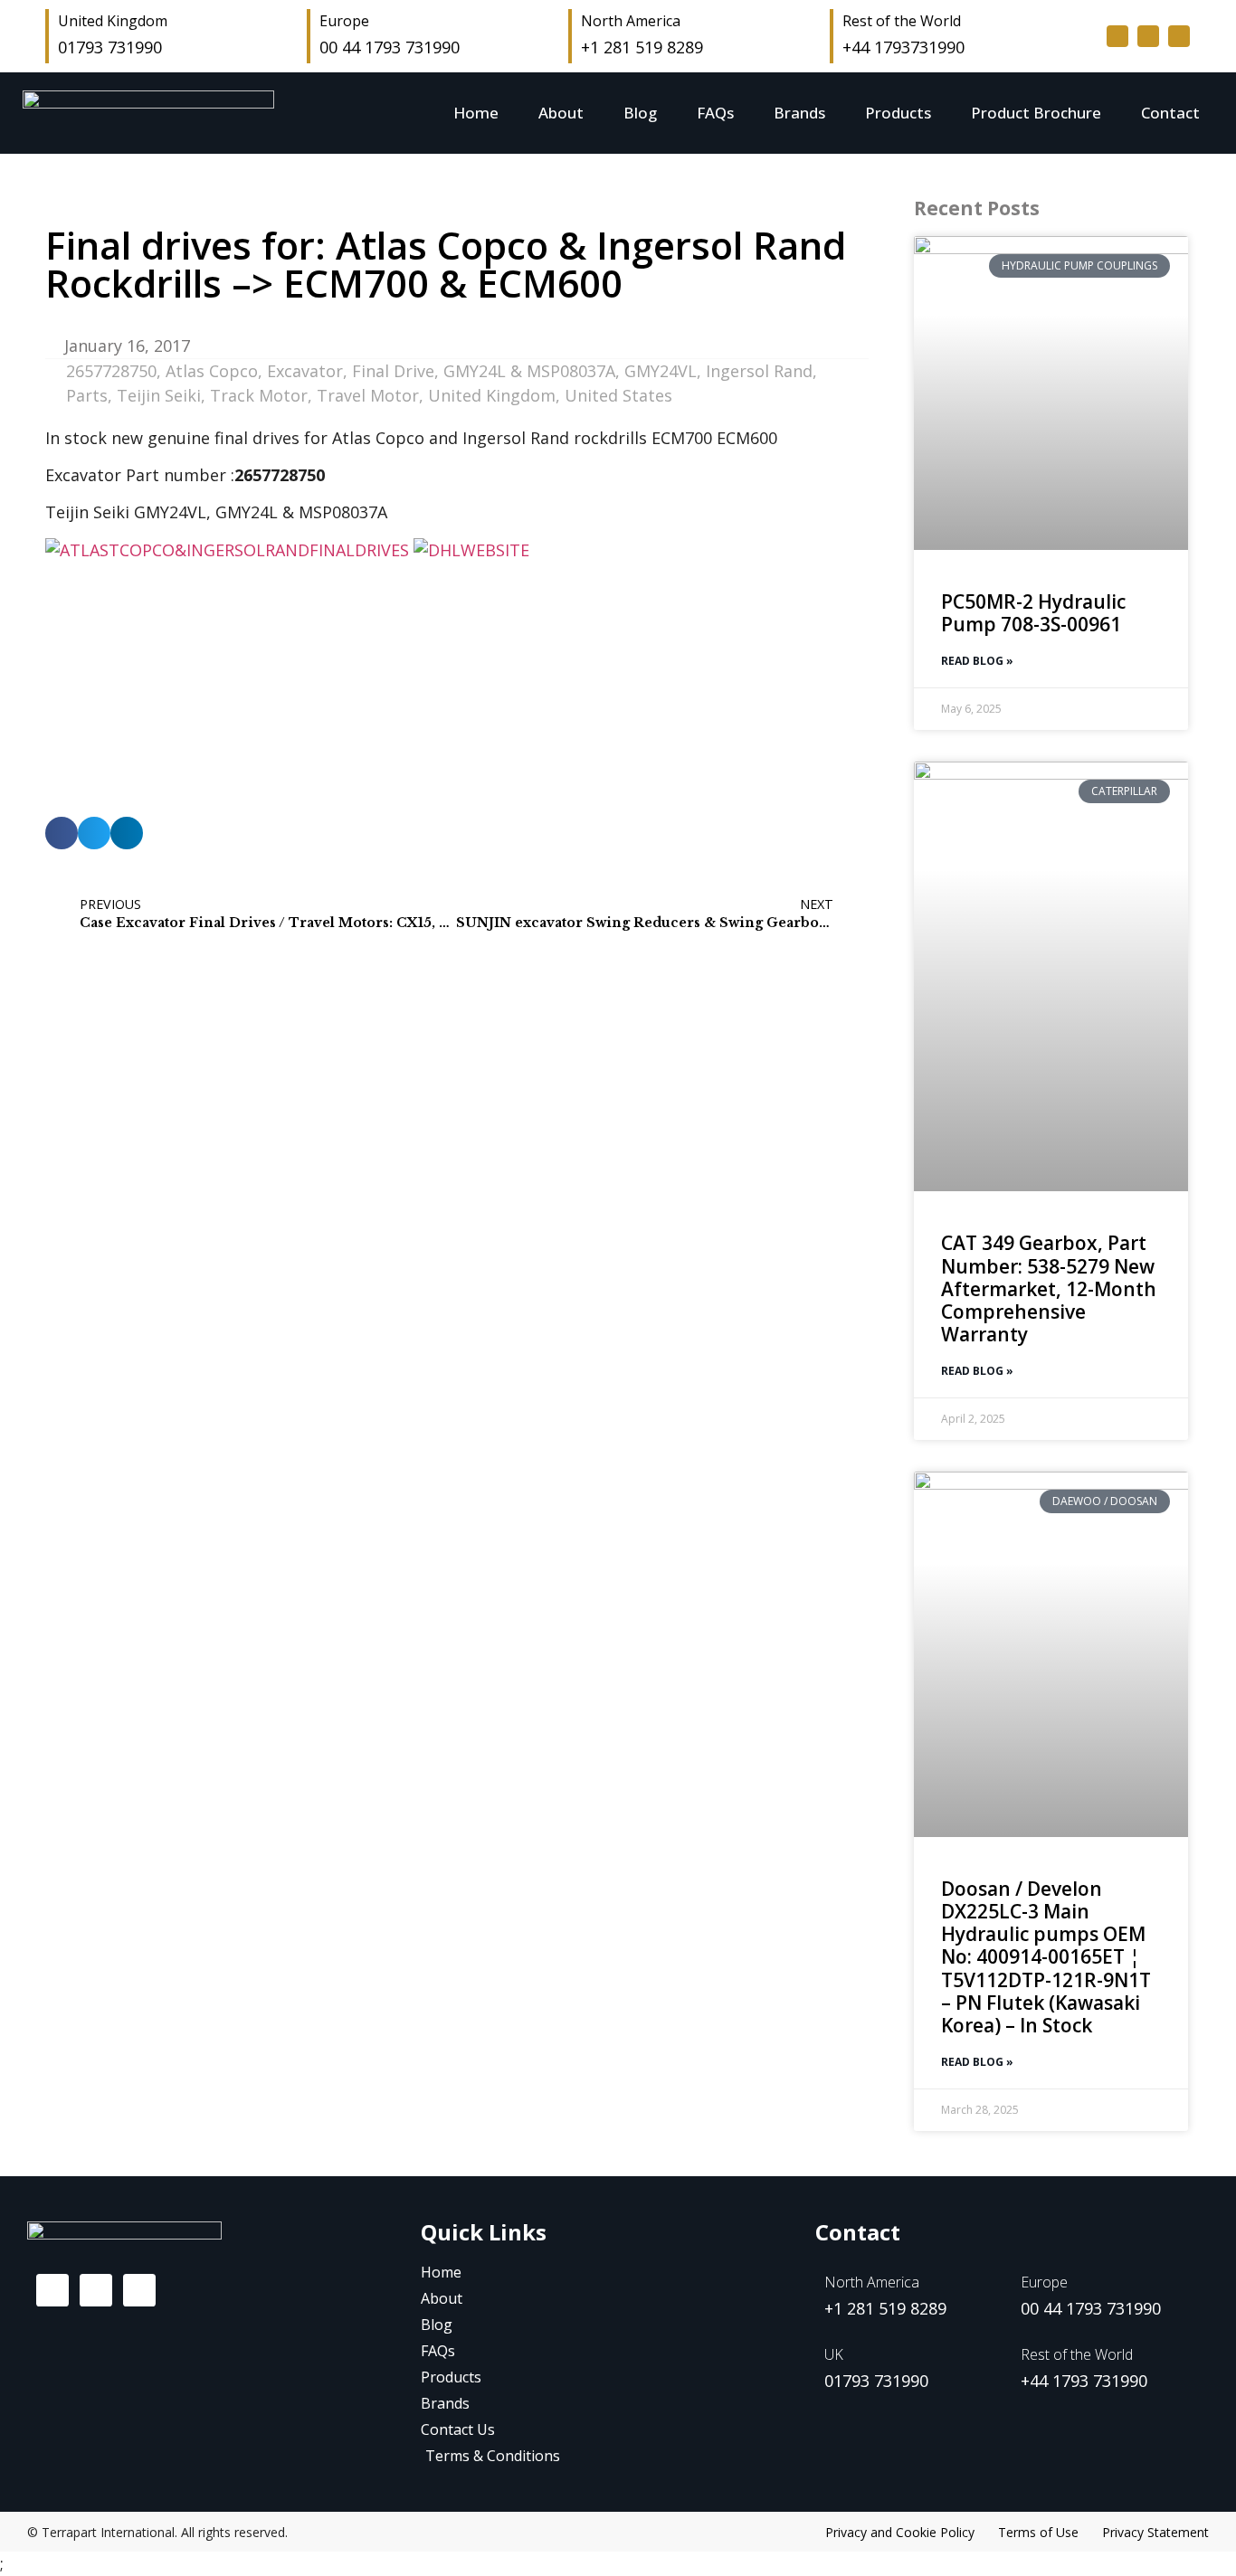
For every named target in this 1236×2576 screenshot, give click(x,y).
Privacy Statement (1155, 2532)
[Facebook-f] (1117, 36)
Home (476, 113)
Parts (87, 395)
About (561, 113)
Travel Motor (368, 395)
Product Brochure (1036, 113)
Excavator (305, 371)
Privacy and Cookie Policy (900, 2532)
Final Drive (393, 371)
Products (898, 113)
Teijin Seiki (159, 395)
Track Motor (259, 395)
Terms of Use (1038, 2532)
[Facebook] (52, 2290)
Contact (1170, 113)
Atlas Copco (212, 371)
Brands (799, 113)
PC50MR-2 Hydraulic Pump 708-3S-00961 (1033, 613)
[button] (62, 833)
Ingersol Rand (759, 371)
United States (618, 395)
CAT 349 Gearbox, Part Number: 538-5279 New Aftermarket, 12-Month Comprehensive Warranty (1049, 1288)
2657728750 (111, 371)
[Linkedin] (1179, 36)
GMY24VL (661, 371)
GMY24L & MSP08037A (529, 371)
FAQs (715, 113)
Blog (640, 113)
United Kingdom (492, 395)
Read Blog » (977, 661)
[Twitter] (1148, 36)
